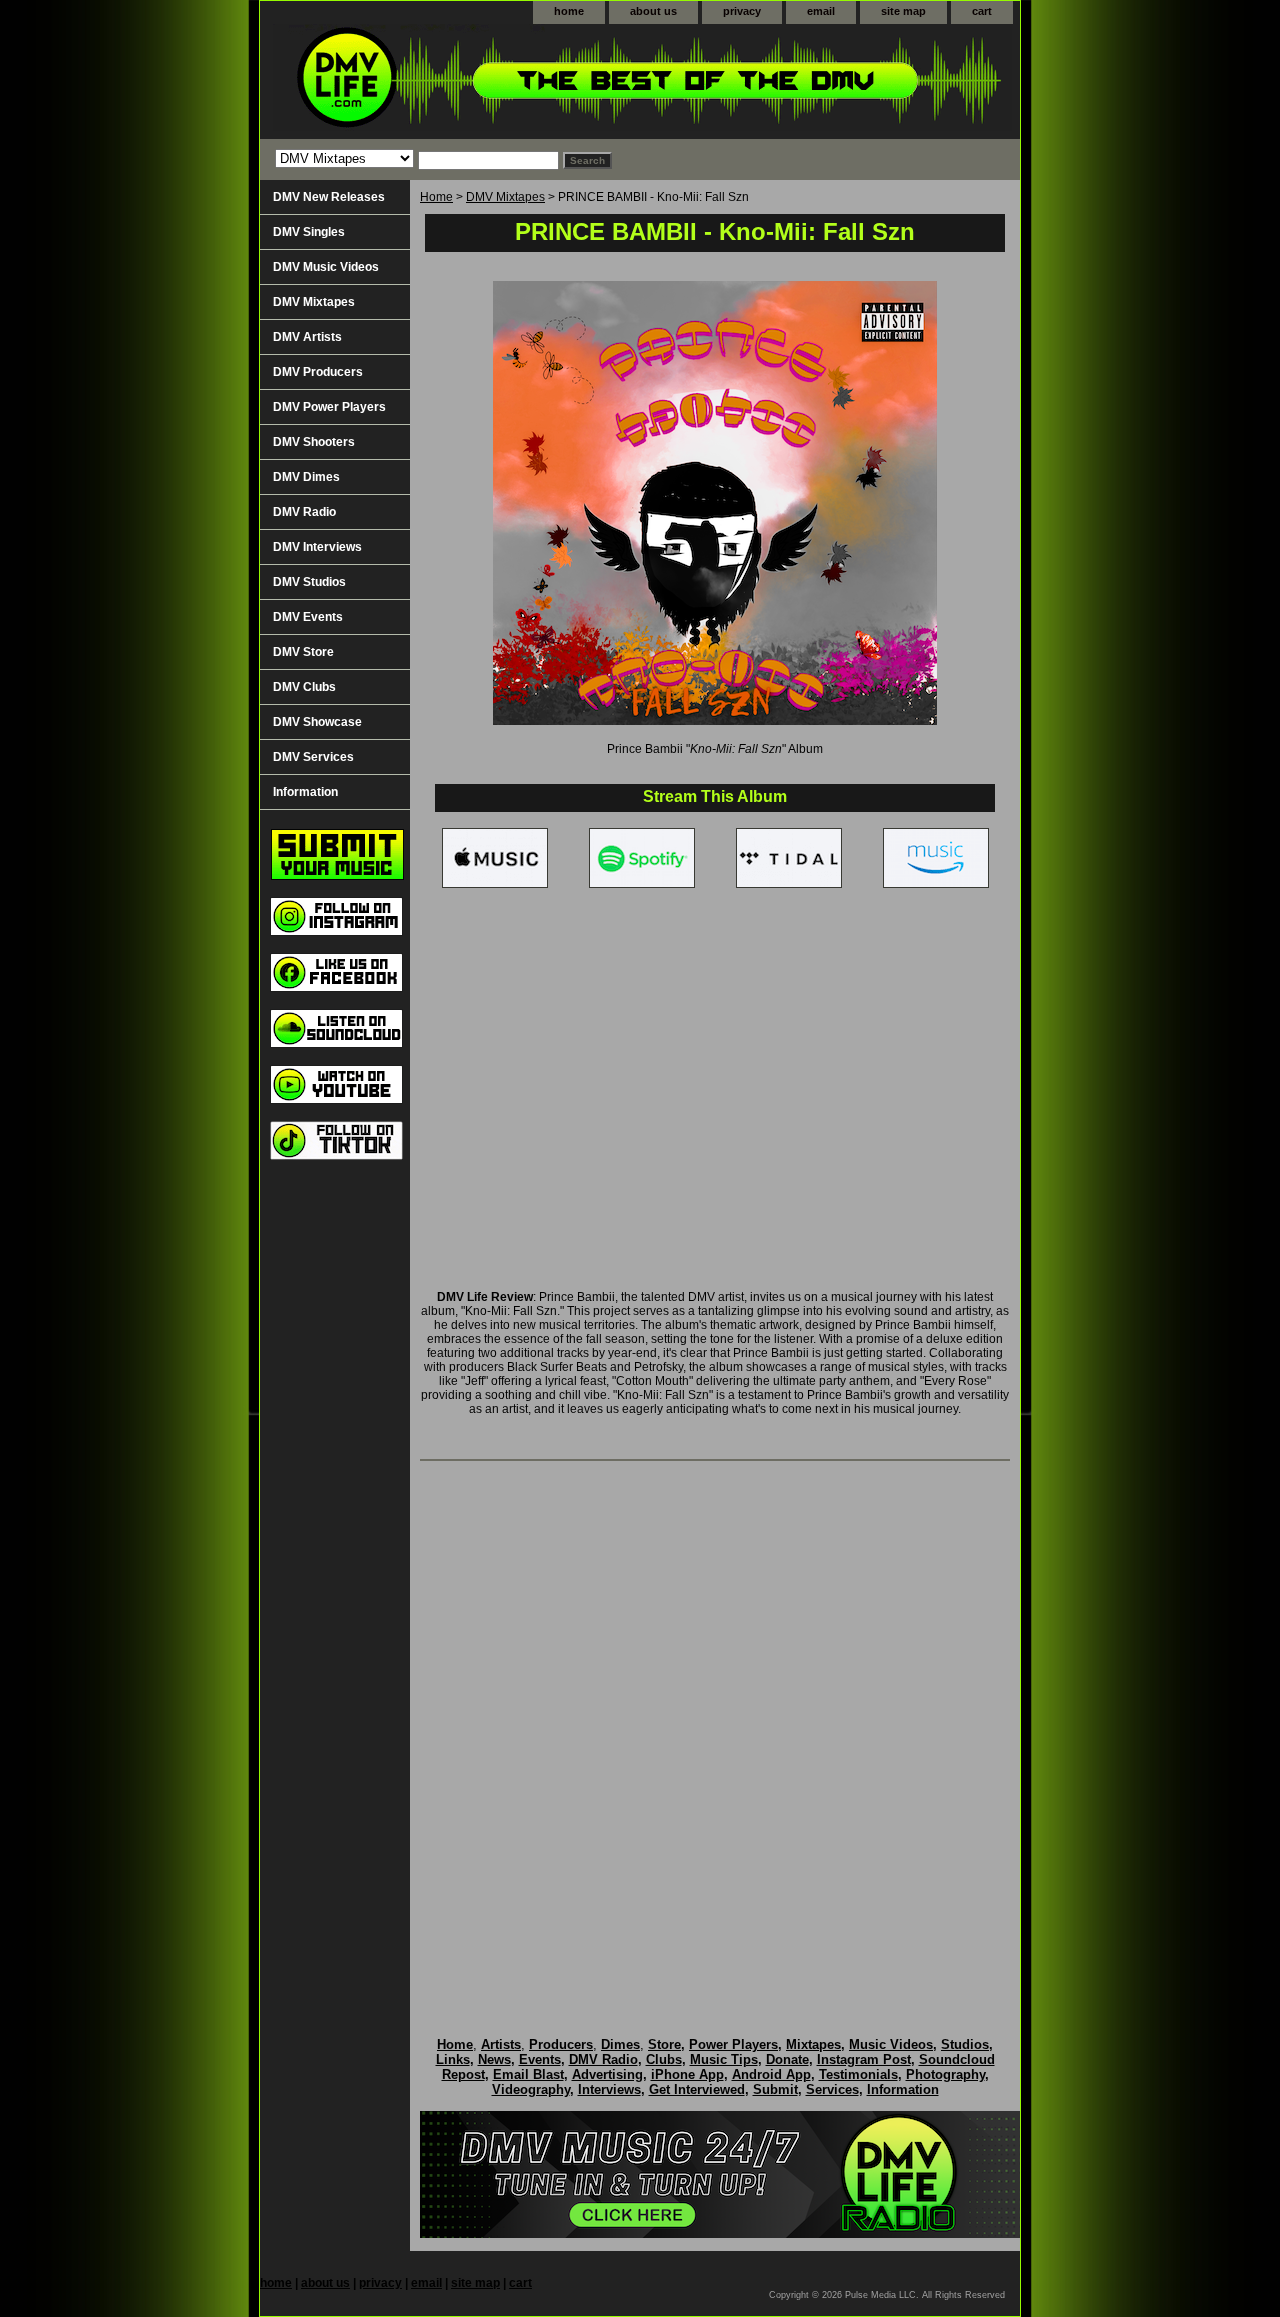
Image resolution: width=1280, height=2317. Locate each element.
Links (453, 2059)
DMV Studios (309, 582)
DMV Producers (318, 372)
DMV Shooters (314, 442)
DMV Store (303, 652)
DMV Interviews (317, 547)
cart (982, 11)
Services (832, 2089)
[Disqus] (715, 1728)
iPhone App (687, 2074)
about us (653, 11)
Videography (531, 2089)
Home (436, 197)
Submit (775, 2089)
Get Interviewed (697, 2089)
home (569, 11)
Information (305, 792)
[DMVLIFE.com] (510, 81)
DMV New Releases (329, 197)
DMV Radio (304, 512)
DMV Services (313, 757)
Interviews (609, 2089)
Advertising (607, 2074)
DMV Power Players (329, 407)
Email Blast (528, 2074)
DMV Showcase (317, 722)
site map (903, 11)
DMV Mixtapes (505, 197)
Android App (771, 2074)
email (821, 11)
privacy (742, 11)
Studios (965, 2044)
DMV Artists (307, 337)
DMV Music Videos (326, 267)
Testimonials (858, 2074)
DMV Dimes (306, 477)
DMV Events (308, 617)
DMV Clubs (304, 687)
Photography (945, 2074)
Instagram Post (864, 2059)
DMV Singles (309, 232)
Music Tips (724, 2059)
